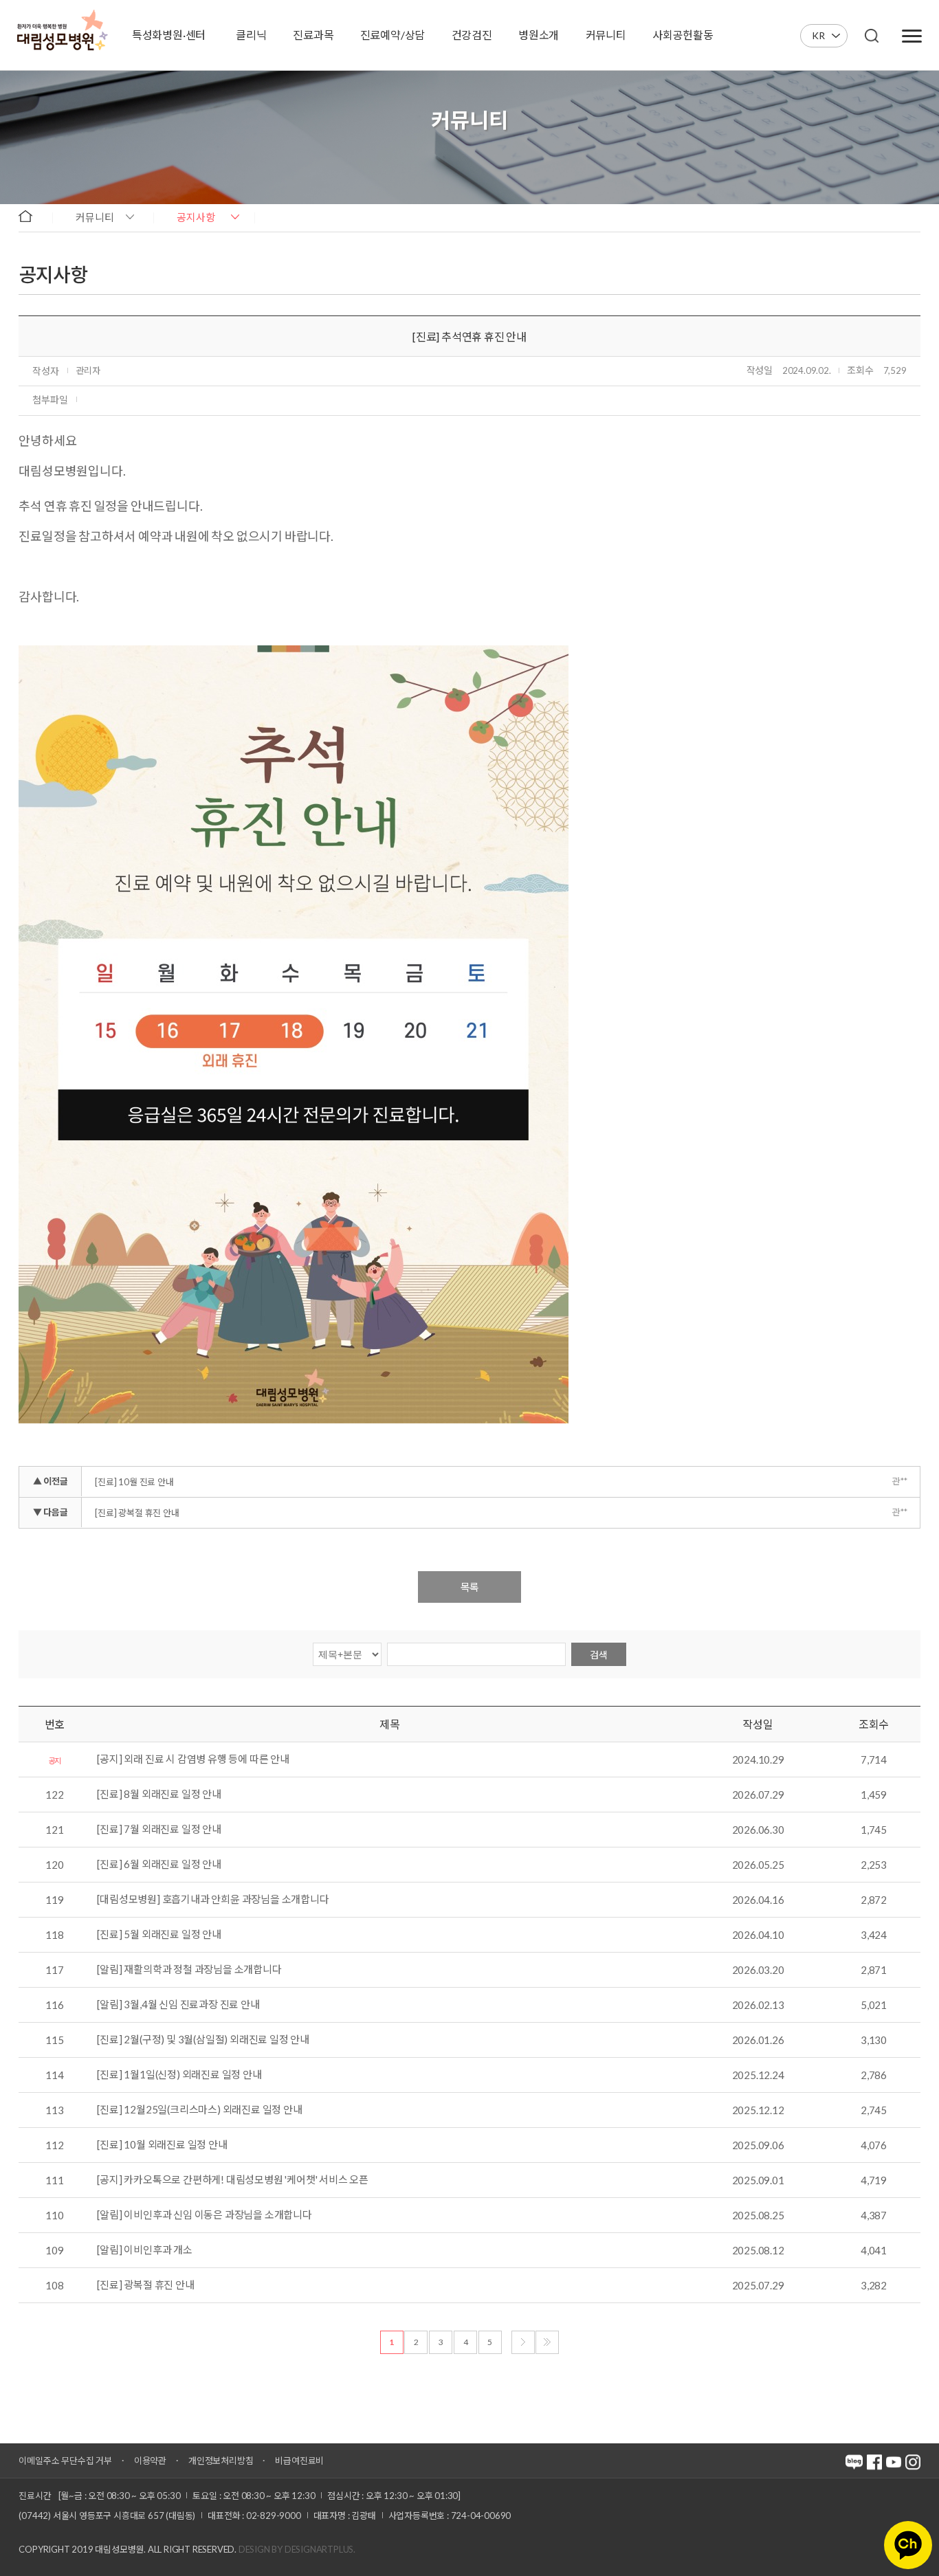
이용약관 (150, 2461)
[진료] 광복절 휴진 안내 (137, 1513)
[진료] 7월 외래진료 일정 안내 (159, 1830)
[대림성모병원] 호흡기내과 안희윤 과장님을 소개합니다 (213, 1900)
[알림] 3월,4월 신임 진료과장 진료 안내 (178, 2005)
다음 (523, 2342)
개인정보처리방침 (221, 2461)
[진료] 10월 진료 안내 (134, 1482)
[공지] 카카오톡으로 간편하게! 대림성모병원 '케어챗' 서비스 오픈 (233, 2180)
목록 (469, 1587)
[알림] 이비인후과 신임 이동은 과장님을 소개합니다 (204, 2215)
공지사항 (196, 217)
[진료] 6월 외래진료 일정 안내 (159, 1865)
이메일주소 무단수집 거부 (65, 2461)
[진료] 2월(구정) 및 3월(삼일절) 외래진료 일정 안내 (203, 2040)
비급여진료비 (299, 2461)
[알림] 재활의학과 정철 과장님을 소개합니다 (189, 1970)
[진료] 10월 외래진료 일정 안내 (162, 2145)
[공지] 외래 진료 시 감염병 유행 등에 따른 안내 (193, 1759)
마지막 (547, 2342)
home (32, 216)
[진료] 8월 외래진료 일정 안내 (159, 1795)
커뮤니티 (95, 217)
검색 (599, 1655)
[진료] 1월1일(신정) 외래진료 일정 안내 (179, 2075)
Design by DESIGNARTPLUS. (297, 2549)
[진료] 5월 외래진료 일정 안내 (159, 1935)
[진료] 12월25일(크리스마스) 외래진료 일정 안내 (199, 2110)
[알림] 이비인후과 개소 (144, 2250)
